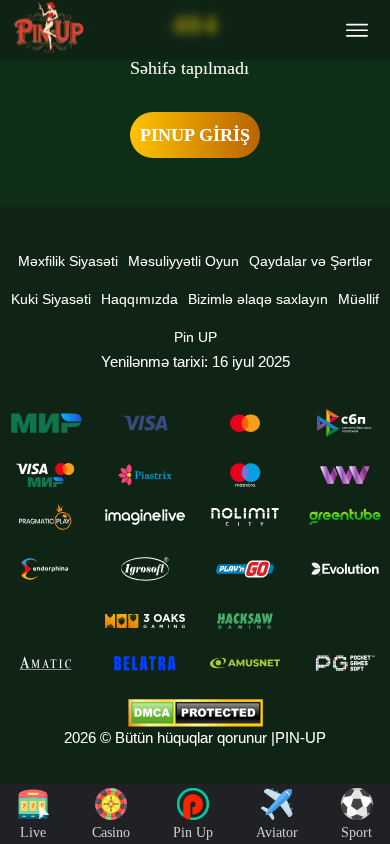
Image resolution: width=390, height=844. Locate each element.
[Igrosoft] (145, 569)
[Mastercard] (245, 423)
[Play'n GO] (245, 569)
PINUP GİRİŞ (195, 135)
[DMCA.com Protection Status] (195, 713)
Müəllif (358, 299)
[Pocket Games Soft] (345, 663)
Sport (356, 832)
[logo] (49, 27)
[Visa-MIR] (45, 475)
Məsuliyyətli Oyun (183, 261)
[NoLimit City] (245, 517)
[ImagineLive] (145, 517)
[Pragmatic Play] (45, 517)
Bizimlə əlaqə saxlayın (258, 299)
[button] (355, 769)
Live (33, 832)
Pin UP (195, 337)
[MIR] (45, 423)
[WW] (345, 475)
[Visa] (145, 423)
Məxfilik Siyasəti (68, 261)
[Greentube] (345, 517)
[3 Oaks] (145, 621)
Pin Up (193, 832)
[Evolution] (345, 569)
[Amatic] (45, 663)
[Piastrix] (145, 475)
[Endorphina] (45, 569)
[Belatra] (145, 663)
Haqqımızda (139, 299)
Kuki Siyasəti (51, 299)
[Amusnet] (245, 663)
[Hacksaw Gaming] (245, 621)
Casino (111, 832)
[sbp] (345, 423)
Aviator (277, 832)
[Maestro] (245, 475)
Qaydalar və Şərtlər (310, 261)
